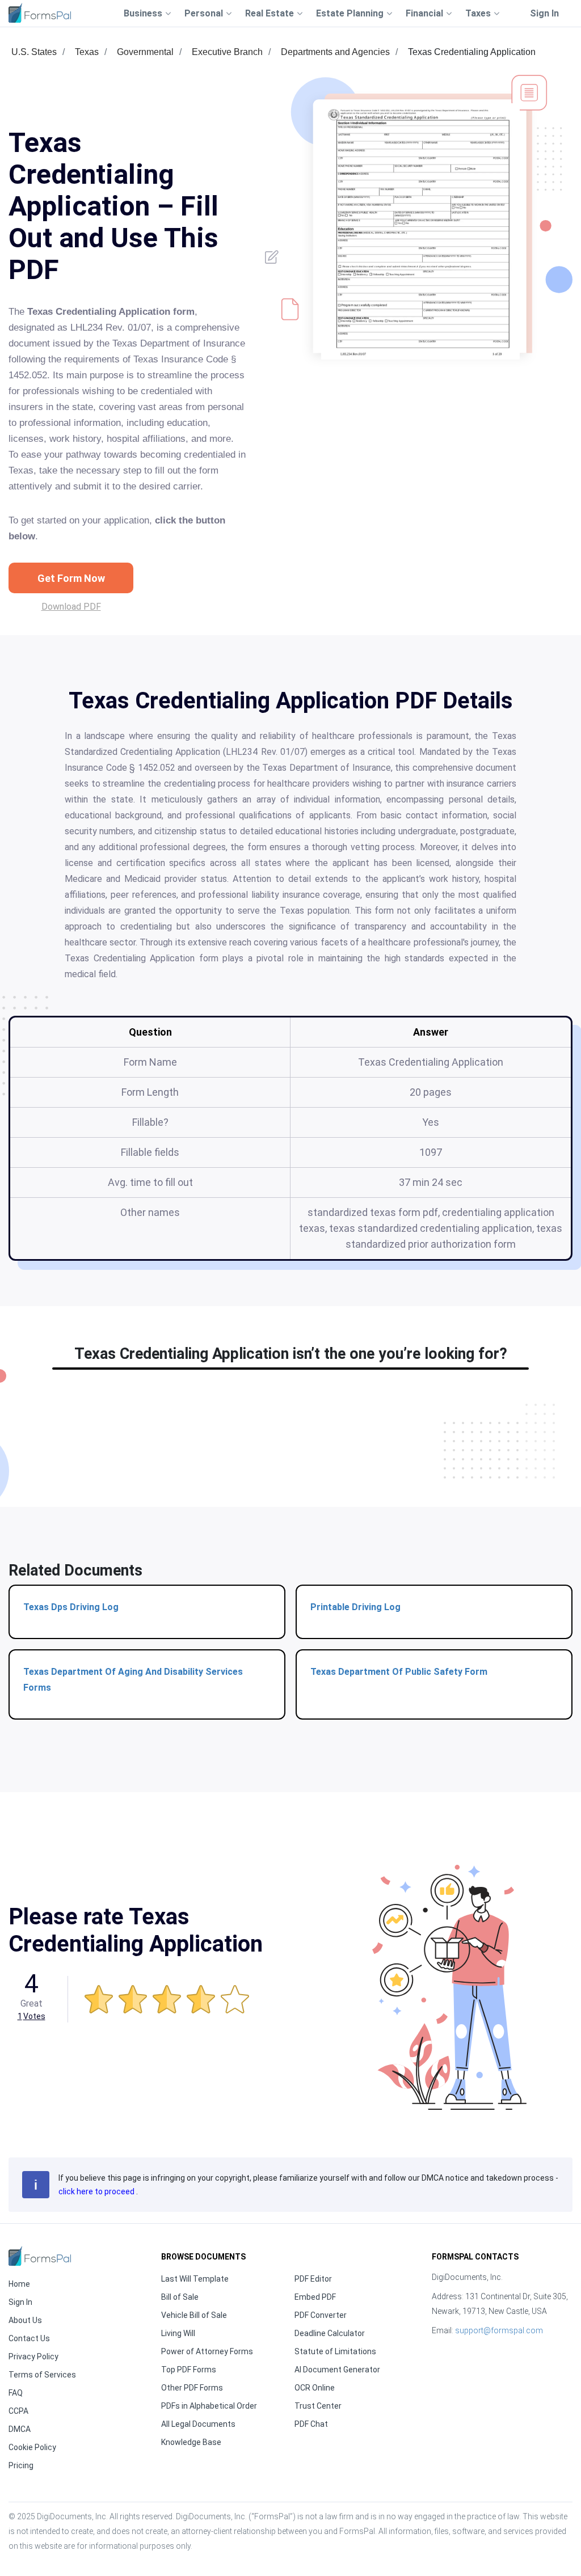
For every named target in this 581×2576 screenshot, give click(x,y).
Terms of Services (42, 2375)
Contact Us (29, 2338)
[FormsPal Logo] (40, 13)
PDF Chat (311, 2424)
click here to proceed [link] (97, 2191)
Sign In (544, 13)
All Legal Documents (198, 2424)
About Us (25, 2320)
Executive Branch (227, 52)
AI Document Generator (337, 2370)
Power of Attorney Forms (207, 2351)
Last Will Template (195, 2279)
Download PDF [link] (71, 607)
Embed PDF (315, 2297)
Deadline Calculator (330, 2333)
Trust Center (318, 2406)
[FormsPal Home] (40, 2256)
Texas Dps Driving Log (71, 1607)
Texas (87, 52)
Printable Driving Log (355, 1607)
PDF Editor (313, 2279)
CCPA (18, 2411)
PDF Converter (321, 2315)
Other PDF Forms (192, 2388)
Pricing (21, 2465)
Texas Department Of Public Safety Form (399, 1672)
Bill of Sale (180, 2297)
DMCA (20, 2429)
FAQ (16, 2393)
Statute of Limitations (335, 2351)
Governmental (145, 52)
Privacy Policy (33, 2357)
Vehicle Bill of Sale (194, 2315)
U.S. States (34, 52)
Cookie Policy (32, 2447)
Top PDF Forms (189, 2370)
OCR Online (315, 2388)
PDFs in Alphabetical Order (209, 2406)
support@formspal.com (499, 2330)
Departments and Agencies (335, 52)
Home (19, 2284)
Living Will (178, 2333)
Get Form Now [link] (71, 578)
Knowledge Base (191, 2442)
